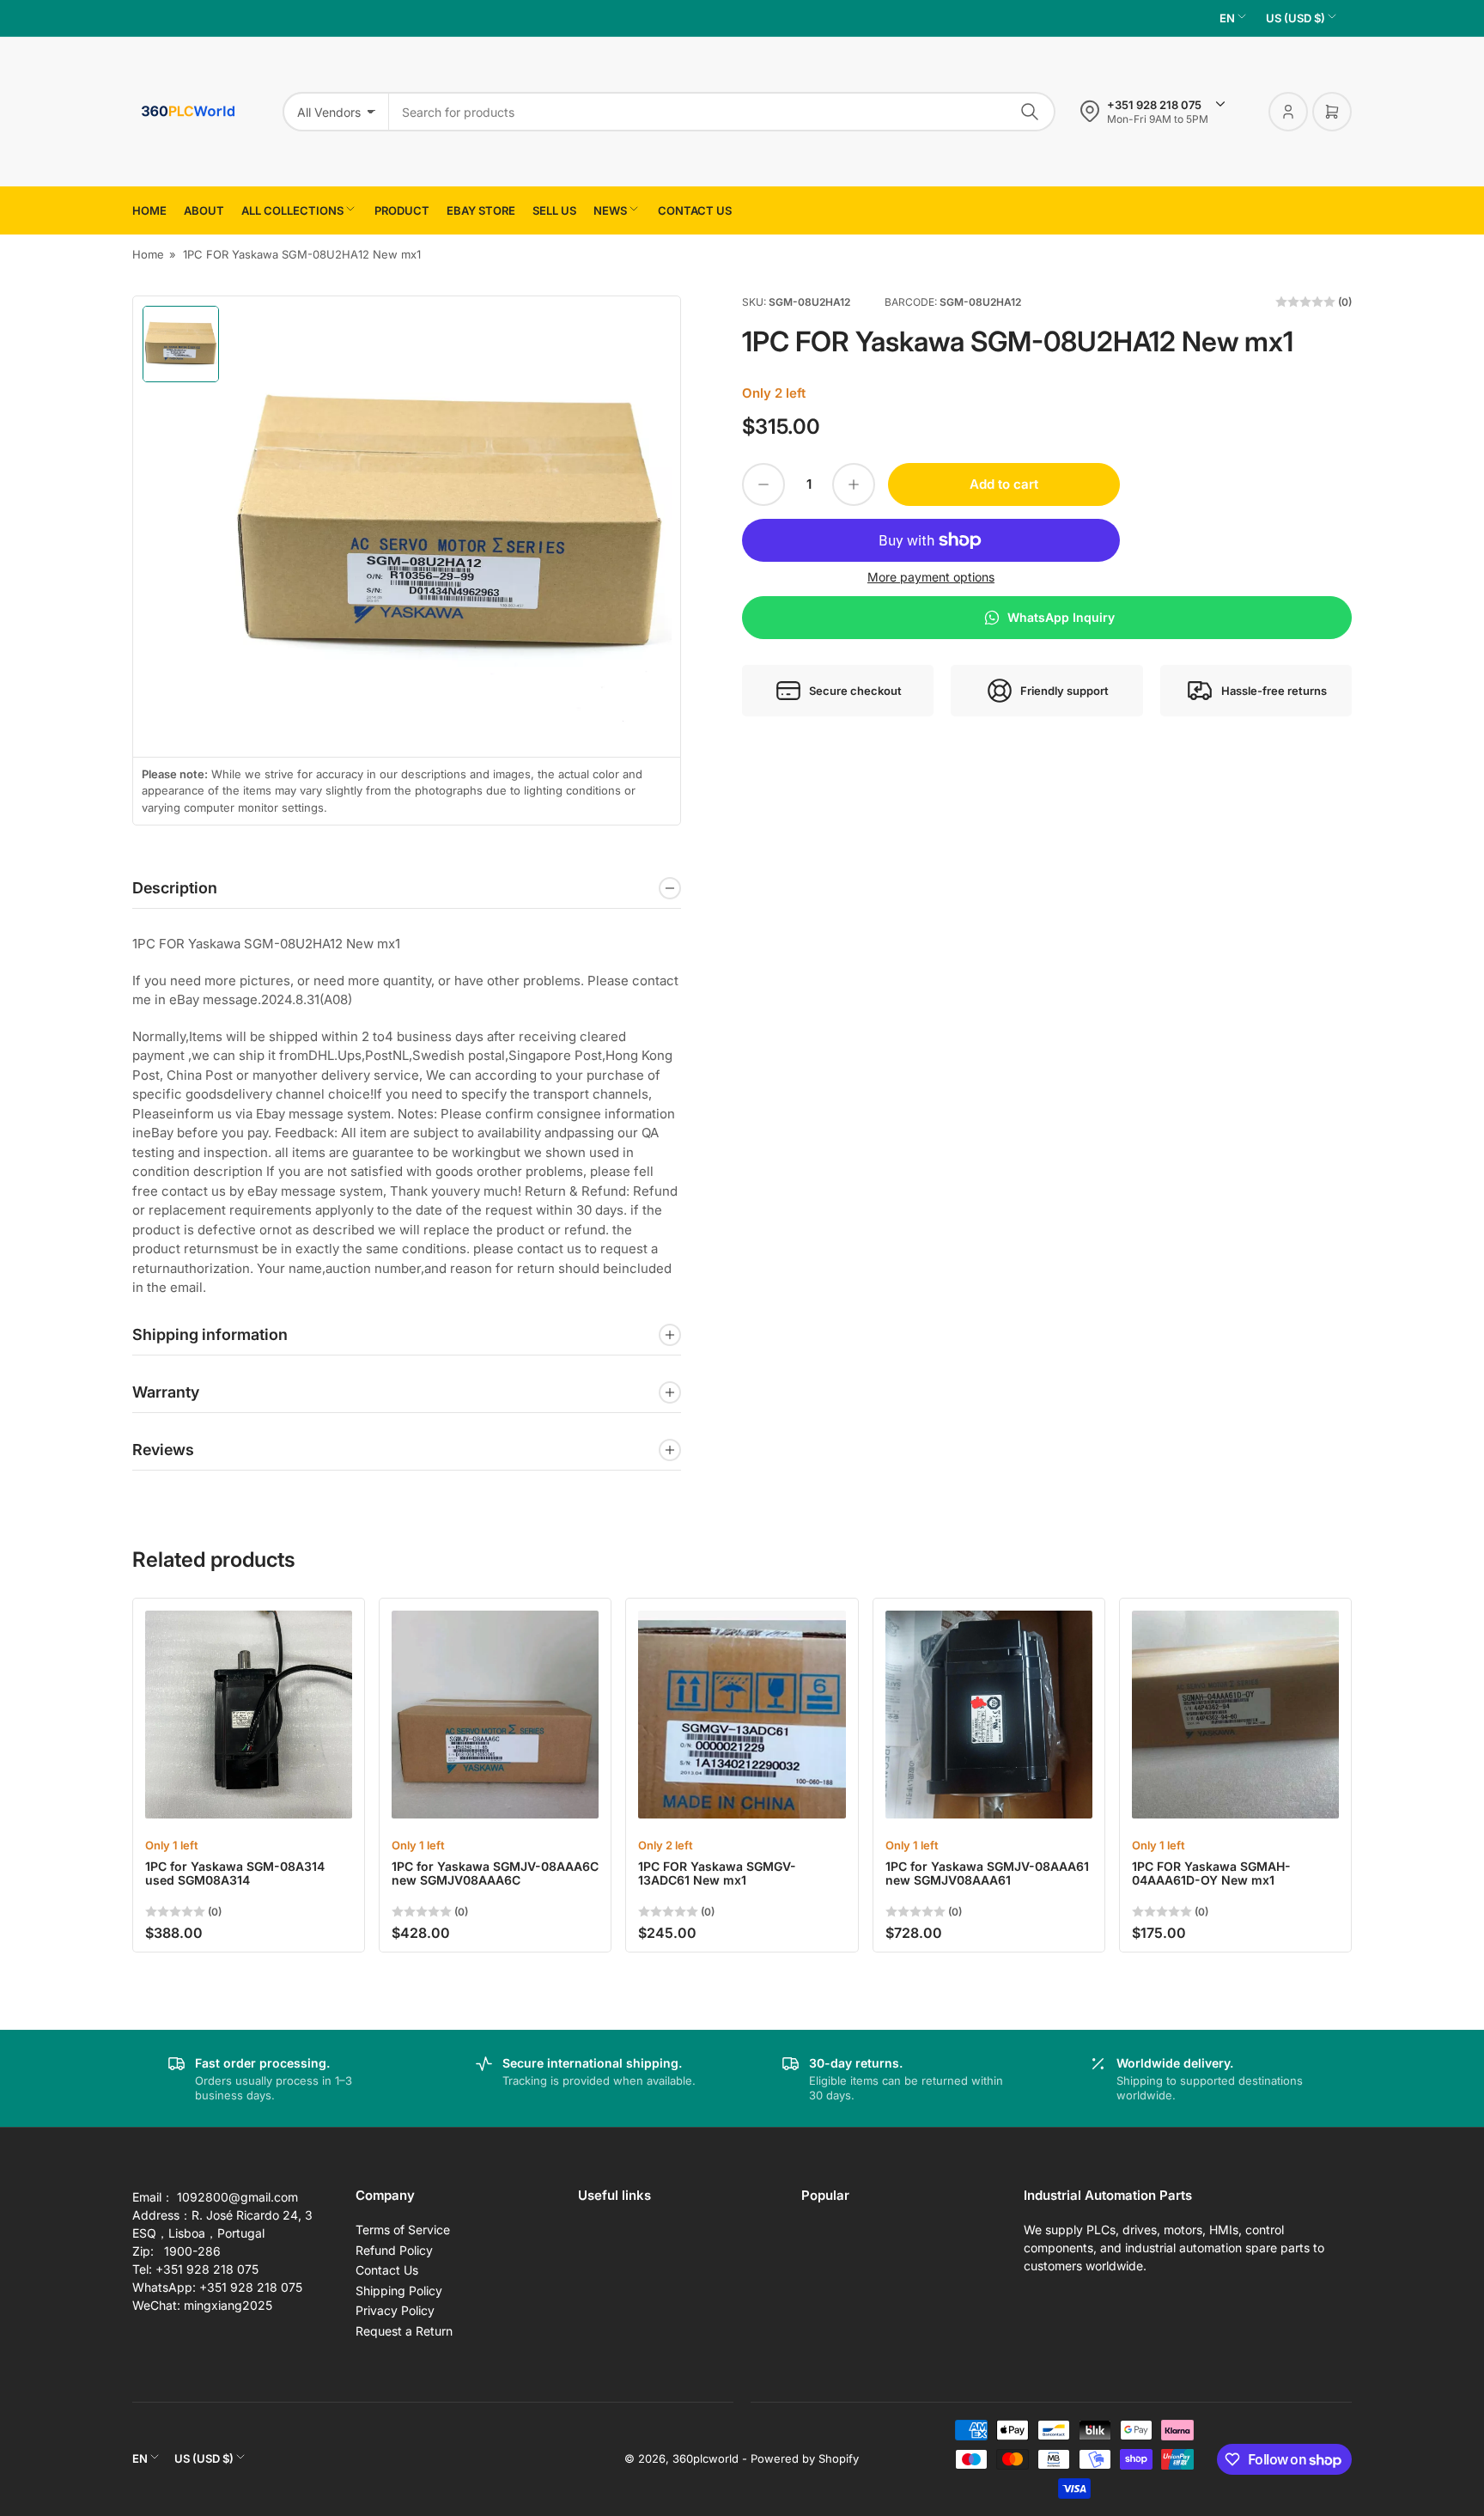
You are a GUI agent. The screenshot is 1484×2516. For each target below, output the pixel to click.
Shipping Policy (399, 2291)
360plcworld (706, 2458)
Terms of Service (403, 2230)
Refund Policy (394, 2250)
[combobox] (722, 112)
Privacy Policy (395, 2310)
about (204, 210)
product (402, 210)
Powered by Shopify (805, 2458)
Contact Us (387, 2270)
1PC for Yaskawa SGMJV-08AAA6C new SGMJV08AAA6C (495, 1873)
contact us (695, 210)
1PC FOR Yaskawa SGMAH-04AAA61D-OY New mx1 (1211, 1873)
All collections (292, 210)
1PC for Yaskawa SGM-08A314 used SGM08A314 (235, 1873)
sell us (554, 210)
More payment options (931, 577)
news (610, 210)
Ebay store (481, 210)
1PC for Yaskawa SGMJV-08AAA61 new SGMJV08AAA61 (987, 1873)
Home (149, 210)
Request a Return (404, 2331)
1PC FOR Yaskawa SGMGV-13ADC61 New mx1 (717, 1873)
